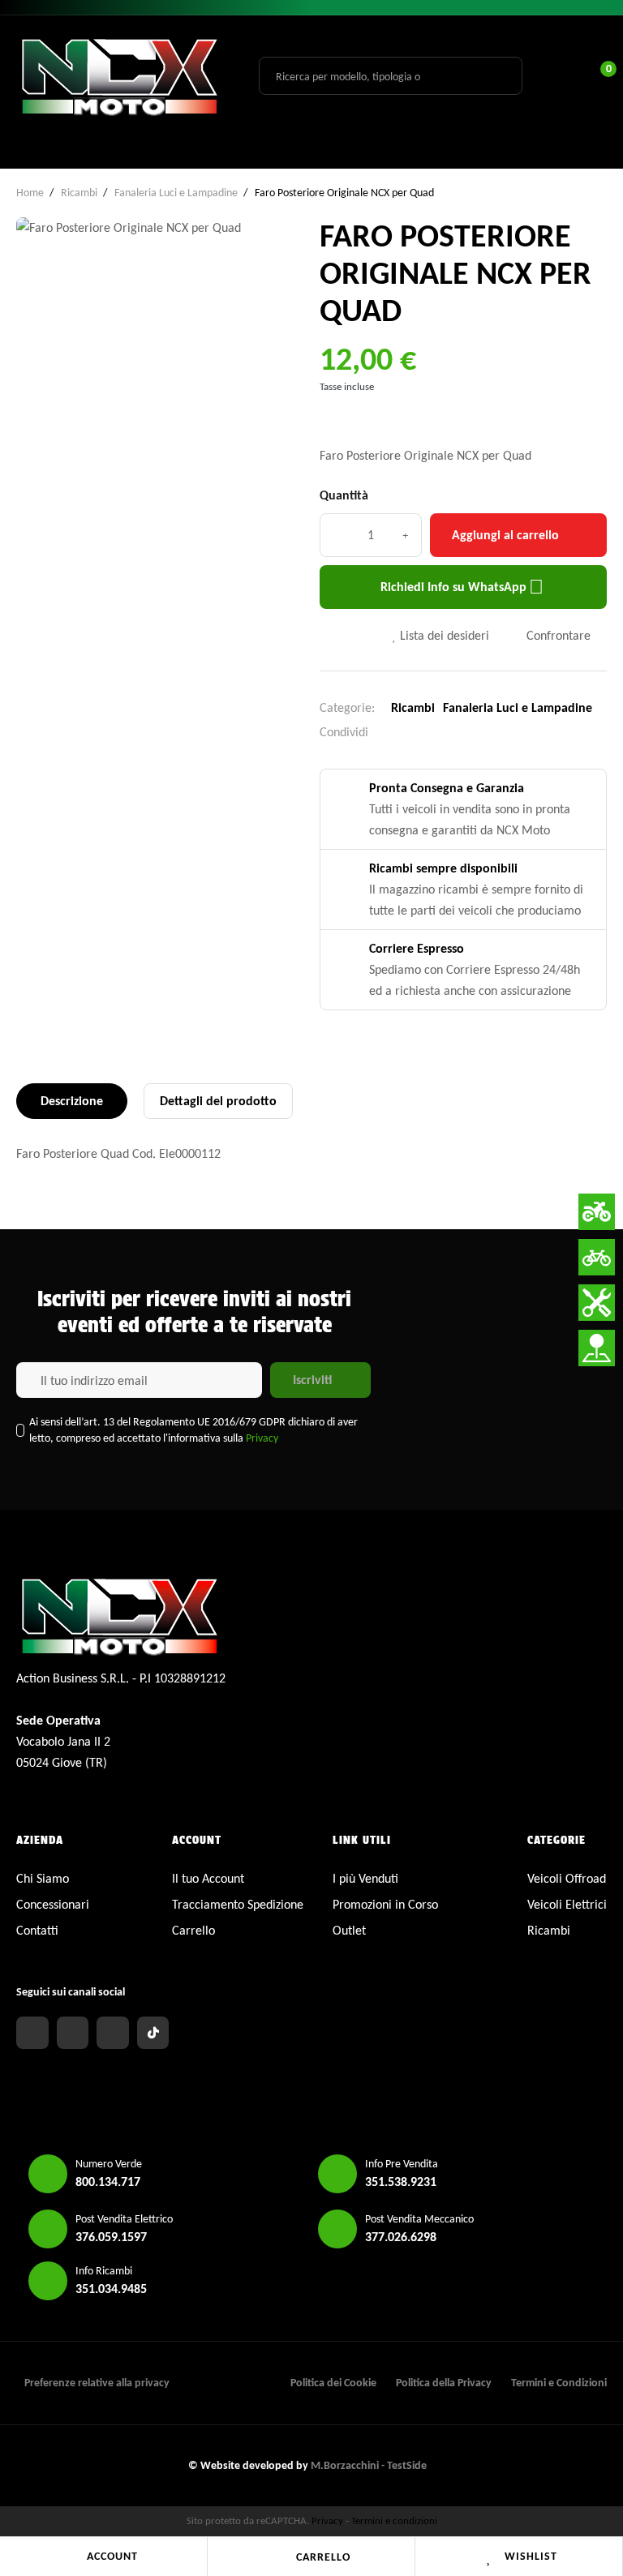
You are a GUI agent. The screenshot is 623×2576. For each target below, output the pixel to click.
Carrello (323, 2557)
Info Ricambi (104, 2271)
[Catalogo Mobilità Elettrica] (597, 1257)
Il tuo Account (208, 1878)
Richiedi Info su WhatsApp (462, 587)
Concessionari (53, 1904)
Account (112, 2556)
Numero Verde (109, 2164)
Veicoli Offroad (567, 1878)
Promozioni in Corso (385, 1904)
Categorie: (347, 707)
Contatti (37, 1930)
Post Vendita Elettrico (124, 2219)
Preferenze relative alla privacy (97, 2383)
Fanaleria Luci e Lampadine (518, 707)
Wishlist (531, 2556)
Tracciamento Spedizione (238, 1904)
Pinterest (443, 732)
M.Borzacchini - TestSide (369, 2465)
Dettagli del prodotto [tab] (218, 1101)
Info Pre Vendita (402, 2164)
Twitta (418, 732)
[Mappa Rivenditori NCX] (597, 1348)
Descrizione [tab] (72, 1101)
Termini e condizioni (394, 2520)
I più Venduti (365, 1878)
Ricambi (413, 707)
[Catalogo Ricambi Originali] (597, 1303)
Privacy (262, 1438)
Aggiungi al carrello (505, 535)
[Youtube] (113, 2033)
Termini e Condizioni (559, 2383)
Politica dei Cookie (333, 2383)
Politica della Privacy (444, 2383)
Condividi (393, 732)
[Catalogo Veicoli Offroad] (597, 1212)
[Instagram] (73, 2033)
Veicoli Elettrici (567, 1904)
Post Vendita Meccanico (419, 2219)
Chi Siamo (43, 1878)
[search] (501, 75)
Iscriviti (312, 1380)
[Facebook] (32, 2033)
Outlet (349, 1930)
